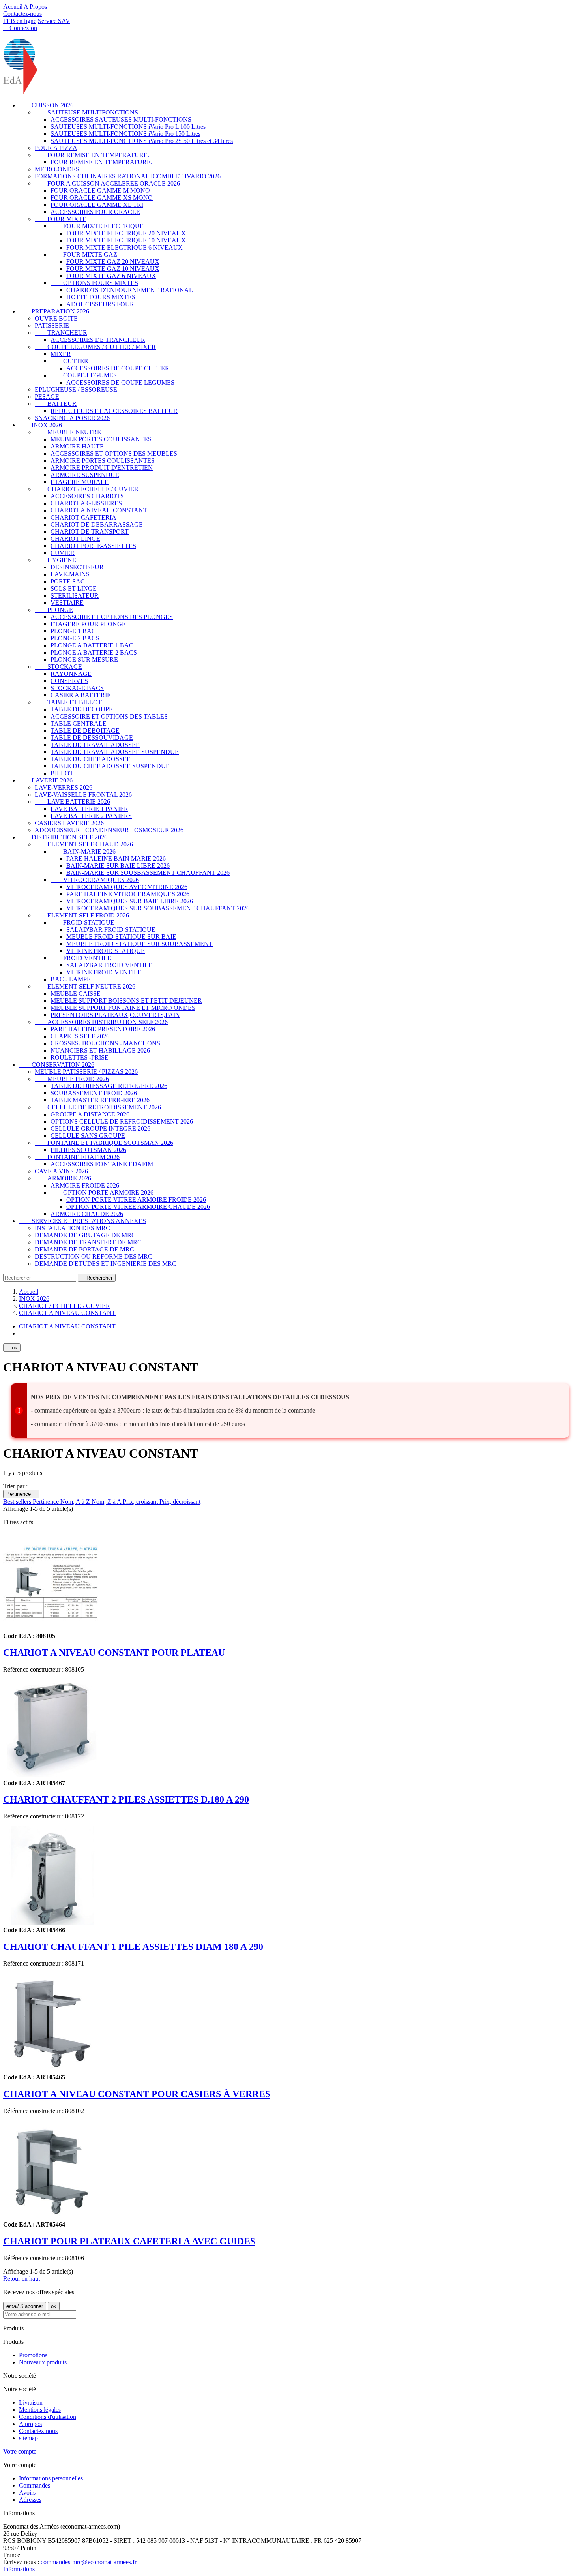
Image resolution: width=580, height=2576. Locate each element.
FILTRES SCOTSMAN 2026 (88, 1150)
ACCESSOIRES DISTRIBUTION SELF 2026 (101, 1022)
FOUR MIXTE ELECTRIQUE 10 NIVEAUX (126, 240)
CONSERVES (69, 681)
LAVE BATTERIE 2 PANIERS (91, 816)
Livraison (31, 2402)
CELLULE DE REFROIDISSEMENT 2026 (98, 1107)
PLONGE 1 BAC (73, 631)
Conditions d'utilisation (48, 2417)
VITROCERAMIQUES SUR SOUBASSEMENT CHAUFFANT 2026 (158, 908)
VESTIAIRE (67, 603)
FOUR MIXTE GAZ (84, 254)
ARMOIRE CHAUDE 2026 (87, 1214)
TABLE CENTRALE (79, 723)
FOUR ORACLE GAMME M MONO (100, 190)
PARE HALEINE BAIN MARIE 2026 (116, 858)
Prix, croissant (141, 1502)
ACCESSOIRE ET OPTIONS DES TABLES (109, 716)
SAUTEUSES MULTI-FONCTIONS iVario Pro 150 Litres (125, 134)
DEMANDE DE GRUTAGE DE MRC (85, 1235)
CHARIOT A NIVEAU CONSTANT (99, 510)
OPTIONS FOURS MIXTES (94, 283)
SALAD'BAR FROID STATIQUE (111, 930)
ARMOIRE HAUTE (77, 446)
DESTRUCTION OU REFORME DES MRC (94, 1256)
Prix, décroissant (180, 1502)
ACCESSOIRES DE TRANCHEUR (98, 340)
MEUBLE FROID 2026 (72, 1079)
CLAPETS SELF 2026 (80, 1036)
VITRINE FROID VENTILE (104, 972)
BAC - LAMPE (71, 979)
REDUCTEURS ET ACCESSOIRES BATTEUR (114, 411)
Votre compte (20, 2451)
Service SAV (54, 21)
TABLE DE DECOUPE (82, 709)
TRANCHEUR (61, 333)
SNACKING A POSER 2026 (72, 418)
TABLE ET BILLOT (68, 702)
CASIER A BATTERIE (81, 695)
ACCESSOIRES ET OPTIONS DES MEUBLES (114, 453)
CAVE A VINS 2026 (61, 1171)
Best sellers (18, 1502)
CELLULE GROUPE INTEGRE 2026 (100, 1129)
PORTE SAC (68, 581)
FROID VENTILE (81, 958)
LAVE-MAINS (70, 574)
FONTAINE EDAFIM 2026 (77, 1157)
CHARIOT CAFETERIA (83, 517)
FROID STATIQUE (82, 922)
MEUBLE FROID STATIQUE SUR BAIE (121, 937)
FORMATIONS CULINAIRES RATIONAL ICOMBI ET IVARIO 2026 (128, 176)
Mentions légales (40, 2410)
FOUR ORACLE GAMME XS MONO (102, 198)
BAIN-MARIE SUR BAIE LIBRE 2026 (118, 866)
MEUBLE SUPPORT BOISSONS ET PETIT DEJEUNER (126, 1001)
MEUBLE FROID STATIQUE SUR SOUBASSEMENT (139, 944)
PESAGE (47, 397)
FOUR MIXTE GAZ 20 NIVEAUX (113, 262)
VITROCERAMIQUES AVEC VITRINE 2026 (127, 887)
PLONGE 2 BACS (75, 638)
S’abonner (25, 2306)
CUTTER (69, 361)
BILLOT (62, 773)
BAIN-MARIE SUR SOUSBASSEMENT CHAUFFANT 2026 (148, 873)
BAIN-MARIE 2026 (83, 851)
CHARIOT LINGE (75, 539)
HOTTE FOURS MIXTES (101, 297)
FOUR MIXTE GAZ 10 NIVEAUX (113, 269)
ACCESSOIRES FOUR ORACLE (95, 212)
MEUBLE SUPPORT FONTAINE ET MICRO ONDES (123, 1008)
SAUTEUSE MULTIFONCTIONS (86, 112)
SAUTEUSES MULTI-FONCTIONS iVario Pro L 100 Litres (128, 127)
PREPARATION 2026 (54, 311)
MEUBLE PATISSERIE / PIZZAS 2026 (86, 1072)
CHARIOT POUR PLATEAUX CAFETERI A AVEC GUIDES (129, 2241)
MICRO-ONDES (57, 169)
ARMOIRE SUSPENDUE (85, 475)
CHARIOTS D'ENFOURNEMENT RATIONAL (130, 290)
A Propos (35, 7)
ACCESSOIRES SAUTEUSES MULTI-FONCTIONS (121, 119)
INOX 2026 (40, 425)
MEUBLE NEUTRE (68, 432)
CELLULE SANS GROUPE (88, 1136)
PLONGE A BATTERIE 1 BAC (92, 645)
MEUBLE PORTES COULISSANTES (101, 439)
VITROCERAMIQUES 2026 (95, 880)
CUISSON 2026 (46, 105)
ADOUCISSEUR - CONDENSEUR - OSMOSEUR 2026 (109, 830)
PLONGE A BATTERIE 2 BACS (94, 652)
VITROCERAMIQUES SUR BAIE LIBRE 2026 (130, 901)
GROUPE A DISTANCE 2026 (90, 1114)
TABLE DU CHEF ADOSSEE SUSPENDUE (110, 766)
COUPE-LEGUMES (84, 375)
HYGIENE (55, 560)
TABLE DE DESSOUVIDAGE (92, 738)
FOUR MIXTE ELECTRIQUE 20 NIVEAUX (126, 233)
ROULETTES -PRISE (80, 1057)
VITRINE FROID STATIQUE (106, 951)
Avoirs (27, 2493)
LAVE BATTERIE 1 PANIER (89, 809)
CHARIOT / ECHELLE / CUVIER (87, 489)
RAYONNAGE (71, 674)
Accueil (13, 7)
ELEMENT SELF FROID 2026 (82, 915)
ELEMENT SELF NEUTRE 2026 (85, 986)
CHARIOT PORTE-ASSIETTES (93, 546)
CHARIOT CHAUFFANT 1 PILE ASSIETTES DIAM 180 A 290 (133, 1947)
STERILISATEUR (75, 596)
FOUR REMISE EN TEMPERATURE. (92, 155)
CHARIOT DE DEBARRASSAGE (97, 524)
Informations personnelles (51, 2478)
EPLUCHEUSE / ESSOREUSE (76, 389)
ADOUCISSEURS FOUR (100, 304)
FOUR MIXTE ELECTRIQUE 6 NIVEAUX (124, 247)
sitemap (28, 2438)
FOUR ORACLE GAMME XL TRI (97, 205)
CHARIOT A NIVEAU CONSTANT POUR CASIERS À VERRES (137, 2094)
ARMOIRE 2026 (63, 1178)
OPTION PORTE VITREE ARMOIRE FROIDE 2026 (136, 1200)
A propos (30, 2424)
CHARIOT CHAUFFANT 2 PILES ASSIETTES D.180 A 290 (126, 1799)
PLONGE (54, 610)
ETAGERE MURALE (80, 482)
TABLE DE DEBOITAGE (85, 731)
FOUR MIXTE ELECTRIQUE (97, 226)
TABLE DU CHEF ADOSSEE (91, 759)
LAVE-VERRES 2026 (64, 787)
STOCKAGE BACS (77, 688)
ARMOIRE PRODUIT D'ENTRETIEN (102, 468)
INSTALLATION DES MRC (72, 1228)
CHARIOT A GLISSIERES (86, 503)
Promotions (33, 2355)
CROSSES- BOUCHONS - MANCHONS (105, 1043)
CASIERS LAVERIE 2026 (69, 823)
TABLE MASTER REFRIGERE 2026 (100, 1100)
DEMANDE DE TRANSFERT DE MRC (88, 1242)
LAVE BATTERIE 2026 (72, 802)
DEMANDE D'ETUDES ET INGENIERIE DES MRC (106, 1264)
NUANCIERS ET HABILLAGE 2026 (100, 1050)
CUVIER (63, 553)
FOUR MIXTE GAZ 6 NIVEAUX (111, 276)
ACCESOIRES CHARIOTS (87, 496)
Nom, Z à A (107, 1502)
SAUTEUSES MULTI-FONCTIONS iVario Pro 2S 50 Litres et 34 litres (142, 141)
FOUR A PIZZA (56, 148)
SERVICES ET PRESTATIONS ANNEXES (82, 1221)
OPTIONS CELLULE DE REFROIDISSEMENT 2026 (122, 1121)
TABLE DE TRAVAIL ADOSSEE (95, 745)
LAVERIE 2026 (46, 780)
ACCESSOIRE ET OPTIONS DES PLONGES (112, 617)
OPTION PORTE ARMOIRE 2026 (102, 1192)
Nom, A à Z (76, 1502)
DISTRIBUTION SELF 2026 (63, 837)
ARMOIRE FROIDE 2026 (85, 1185)
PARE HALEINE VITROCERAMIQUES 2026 (128, 894)
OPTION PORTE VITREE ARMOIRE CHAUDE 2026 (138, 1207)
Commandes (35, 2485)
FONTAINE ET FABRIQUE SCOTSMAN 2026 (104, 1143)
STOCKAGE (58, 667)
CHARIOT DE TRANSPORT (90, 532)
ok (12, 1348)
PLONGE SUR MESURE (84, 659)
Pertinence (21, 1494)
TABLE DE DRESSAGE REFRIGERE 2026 (109, 1086)
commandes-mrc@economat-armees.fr (89, 2562)
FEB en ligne (20, 21)
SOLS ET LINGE (74, 588)
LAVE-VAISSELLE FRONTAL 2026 (83, 795)
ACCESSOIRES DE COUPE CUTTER (118, 368)
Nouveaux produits (43, 2362)
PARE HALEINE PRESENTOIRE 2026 (103, 1029)
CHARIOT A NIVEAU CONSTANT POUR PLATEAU (114, 1653)
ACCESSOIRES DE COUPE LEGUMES (120, 382)
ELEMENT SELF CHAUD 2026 (84, 844)
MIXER (61, 354)
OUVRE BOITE (56, 318)
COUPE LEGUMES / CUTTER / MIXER (95, 347)
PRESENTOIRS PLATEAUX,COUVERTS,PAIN (115, 1015)
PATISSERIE (52, 326)
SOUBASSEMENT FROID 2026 (94, 1093)
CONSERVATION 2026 (57, 1065)
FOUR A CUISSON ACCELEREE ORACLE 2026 (107, 183)
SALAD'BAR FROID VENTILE (109, 965)
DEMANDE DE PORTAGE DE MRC (84, 1249)
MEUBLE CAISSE (76, 993)
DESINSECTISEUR (77, 567)
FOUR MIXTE (61, 219)
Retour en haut (25, 2279)
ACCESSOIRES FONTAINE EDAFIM (102, 1164)
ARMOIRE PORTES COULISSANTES (103, 461)
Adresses (30, 2500)
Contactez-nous (22, 14)
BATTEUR (56, 404)
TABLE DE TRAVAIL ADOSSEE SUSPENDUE (115, 752)
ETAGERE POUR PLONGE (88, 624)
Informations (19, 2569)
